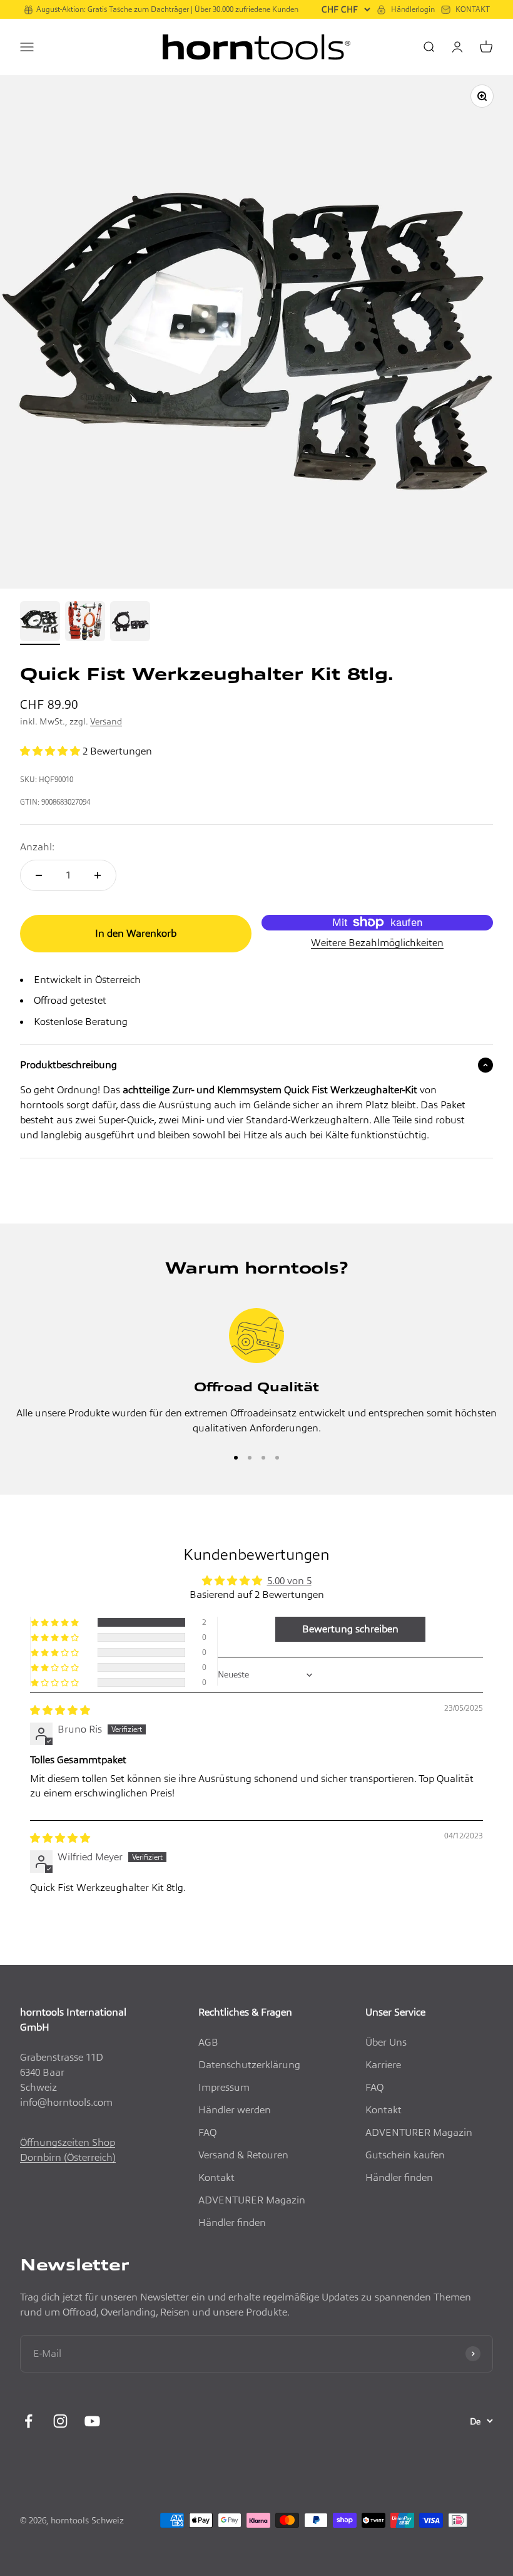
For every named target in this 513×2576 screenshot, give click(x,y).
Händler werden (235, 2110)
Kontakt (216, 2177)
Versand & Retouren (243, 2155)
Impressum (224, 2087)
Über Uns (386, 2042)
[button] (51, 751)
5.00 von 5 (289, 1581)
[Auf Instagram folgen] (60, 2421)
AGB (208, 2042)
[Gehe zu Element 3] (130, 623)
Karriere (383, 2065)
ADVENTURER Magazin (252, 2200)
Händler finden (232, 2223)
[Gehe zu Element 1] (40, 623)
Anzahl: (37, 847)
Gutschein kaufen (405, 2155)
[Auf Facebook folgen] (28, 2421)
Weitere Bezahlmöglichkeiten (377, 943)
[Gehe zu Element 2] (85, 623)
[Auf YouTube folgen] (92, 2421)
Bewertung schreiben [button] (350, 1629)
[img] (60, 1710)
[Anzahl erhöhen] (98, 875)
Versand (106, 721)
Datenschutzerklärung (249, 2065)
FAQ (207, 2132)
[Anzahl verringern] (39, 875)
